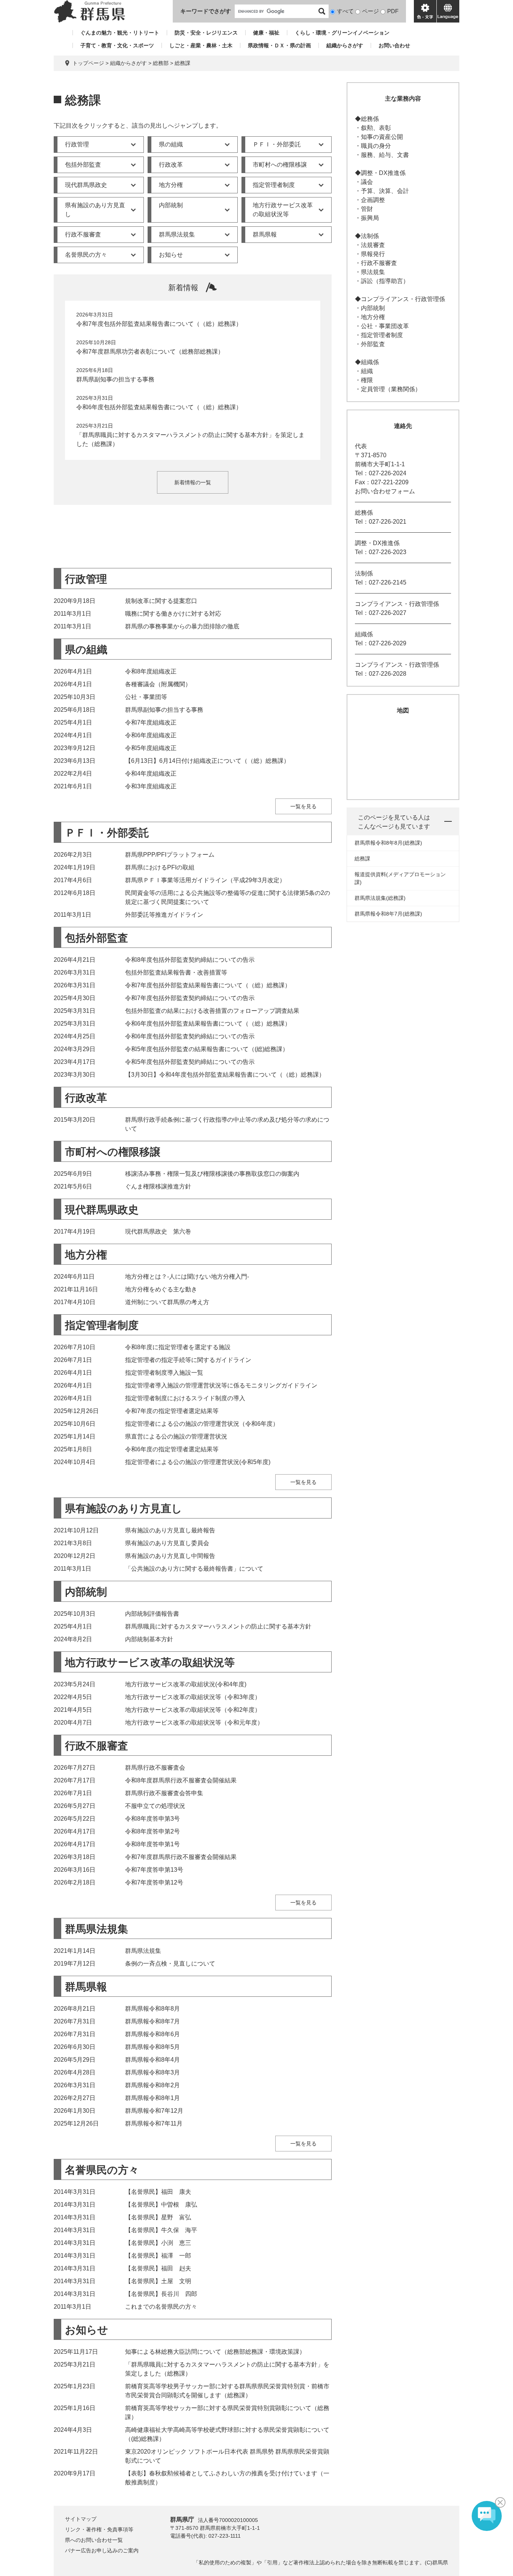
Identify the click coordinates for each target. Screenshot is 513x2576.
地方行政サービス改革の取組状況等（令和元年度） (194, 1723)
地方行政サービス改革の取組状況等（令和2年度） (193, 1710)
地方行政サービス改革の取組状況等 (283, 210)
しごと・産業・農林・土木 (201, 45)
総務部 (161, 63)
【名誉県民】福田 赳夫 (158, 2268)
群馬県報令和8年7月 (152, 2021)
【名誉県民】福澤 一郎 (158, 2256)
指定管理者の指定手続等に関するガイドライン (188, 1360)
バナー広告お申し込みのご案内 (102, 2550)
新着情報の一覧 (193, 482)
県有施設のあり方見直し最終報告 (170, 1530)
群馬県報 (265, 234)
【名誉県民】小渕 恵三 (158, 2243)
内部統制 (171, 205)
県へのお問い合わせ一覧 (94, 2540)
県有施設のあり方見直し (95, 210)
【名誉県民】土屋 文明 (158, 2281)
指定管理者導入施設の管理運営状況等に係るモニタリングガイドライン (221, 1385)
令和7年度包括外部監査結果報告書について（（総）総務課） (159, 324)
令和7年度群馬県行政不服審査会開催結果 (181, 1857)
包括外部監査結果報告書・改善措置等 (176, 972)
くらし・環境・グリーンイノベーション (342, 33)
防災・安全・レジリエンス (206, 33)
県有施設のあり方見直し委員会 (167, 1543)
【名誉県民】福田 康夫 (158, 2192)
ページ (370, 11)
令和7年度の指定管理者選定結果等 (172, 1411)
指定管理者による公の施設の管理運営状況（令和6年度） (202, 1424)
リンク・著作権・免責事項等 (99, 2529)
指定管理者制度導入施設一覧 (164, 1373)
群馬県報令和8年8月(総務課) (388, 843)
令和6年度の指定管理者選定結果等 (172, 1449)
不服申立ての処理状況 (155, 1806)
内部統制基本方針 (149, 1639)
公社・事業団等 (146, 697)
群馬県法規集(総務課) (380, 898)
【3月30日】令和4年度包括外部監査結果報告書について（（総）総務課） (225, 1075)
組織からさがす (345, 45)
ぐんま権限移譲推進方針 (158, 1186)
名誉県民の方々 (86, 255)
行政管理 (77, 144)
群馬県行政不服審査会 (155, 1768)
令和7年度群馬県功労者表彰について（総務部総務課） (150, 352)
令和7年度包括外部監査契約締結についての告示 (190, 998)
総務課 (362, 859)
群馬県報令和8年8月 (152, 2009)
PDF (393, 11)
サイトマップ (81, 2519)
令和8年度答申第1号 (152, 1844)
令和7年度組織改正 (151, 722)
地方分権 (171, 185)
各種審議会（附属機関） (158, 684)
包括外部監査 (83, 165)
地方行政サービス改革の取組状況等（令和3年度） (193, 1697)
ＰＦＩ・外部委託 (277, 144)
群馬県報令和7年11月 (154, 2123)
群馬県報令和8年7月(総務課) (388, 914)
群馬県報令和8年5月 (152, 2047)
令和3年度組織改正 (151, 786)
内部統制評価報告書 (152, 1614)
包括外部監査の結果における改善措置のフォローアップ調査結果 (212, 1011)
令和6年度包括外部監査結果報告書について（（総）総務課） (159, 407)
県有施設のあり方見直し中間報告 (170, 1556)
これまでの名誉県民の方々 (161, 2307)
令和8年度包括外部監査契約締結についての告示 (190, 960)
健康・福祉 (266, 33)
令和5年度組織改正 (151, 748)
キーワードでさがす (206, 11)
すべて (345, 11)
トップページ (88, 63)
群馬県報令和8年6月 (152, 2034)
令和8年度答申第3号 (152, 1819)
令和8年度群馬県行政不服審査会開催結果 (181, 1780)
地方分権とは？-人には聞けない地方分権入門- (187, 1277)
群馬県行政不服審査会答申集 (164, 1793)
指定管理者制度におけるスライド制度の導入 (185, 1398)
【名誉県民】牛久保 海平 (161, 2230)
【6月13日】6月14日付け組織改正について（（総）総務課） (207, 761)
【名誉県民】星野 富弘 (158, 2217)
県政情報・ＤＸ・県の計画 (279, 45)
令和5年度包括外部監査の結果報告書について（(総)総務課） (207, 1049)
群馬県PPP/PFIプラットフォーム (170, 855)
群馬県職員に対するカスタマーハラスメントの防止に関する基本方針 (218, 1626)
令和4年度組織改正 (151, 774)
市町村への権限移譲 (280, 165)
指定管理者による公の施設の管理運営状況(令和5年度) (198, 1462)
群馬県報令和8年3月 (152, 2072)
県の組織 (171, 144)
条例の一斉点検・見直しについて (170, 1964)
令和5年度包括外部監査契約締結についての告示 (190, 1062)
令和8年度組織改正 (151, 671)
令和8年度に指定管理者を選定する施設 (178, 1347)
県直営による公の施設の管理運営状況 (176, 1436)
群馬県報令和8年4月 (152, 2060)
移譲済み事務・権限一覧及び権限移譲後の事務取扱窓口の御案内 (212, 1174)
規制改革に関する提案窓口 (161, 601)
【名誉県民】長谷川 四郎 (161, 2294)
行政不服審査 (83, 234)
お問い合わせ (394, 45)
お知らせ (171, 255)
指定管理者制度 (274, 185)
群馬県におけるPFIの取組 (160, 867)
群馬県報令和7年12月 (154, 2111)
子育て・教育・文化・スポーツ (117, 45)
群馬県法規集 (177, 234)
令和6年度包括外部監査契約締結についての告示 (190, 1036)
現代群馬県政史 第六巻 (158, 1232)
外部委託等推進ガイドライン (164, 915)
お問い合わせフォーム (385, 491)
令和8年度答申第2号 (152, 1831)
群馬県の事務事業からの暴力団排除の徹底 (182, 626)
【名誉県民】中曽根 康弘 (161, 2205)
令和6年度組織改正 (151, 735)
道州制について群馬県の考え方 (167, 1302)
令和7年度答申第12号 (154, 1882)
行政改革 (171, 165)
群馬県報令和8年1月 (152, 2098)
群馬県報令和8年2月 (152, 2085)
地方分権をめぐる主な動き (161, 1289)
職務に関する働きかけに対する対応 (173, 614)
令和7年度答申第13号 (154, 1870)
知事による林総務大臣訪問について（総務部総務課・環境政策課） (215, 2352)
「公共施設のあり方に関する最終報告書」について (194, 1569)
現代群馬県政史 (86, 185)
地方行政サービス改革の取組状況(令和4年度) (186, 1684)
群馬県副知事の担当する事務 (115, 379)
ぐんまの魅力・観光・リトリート (120, 33)
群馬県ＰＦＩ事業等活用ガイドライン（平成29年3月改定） (205, 880)
